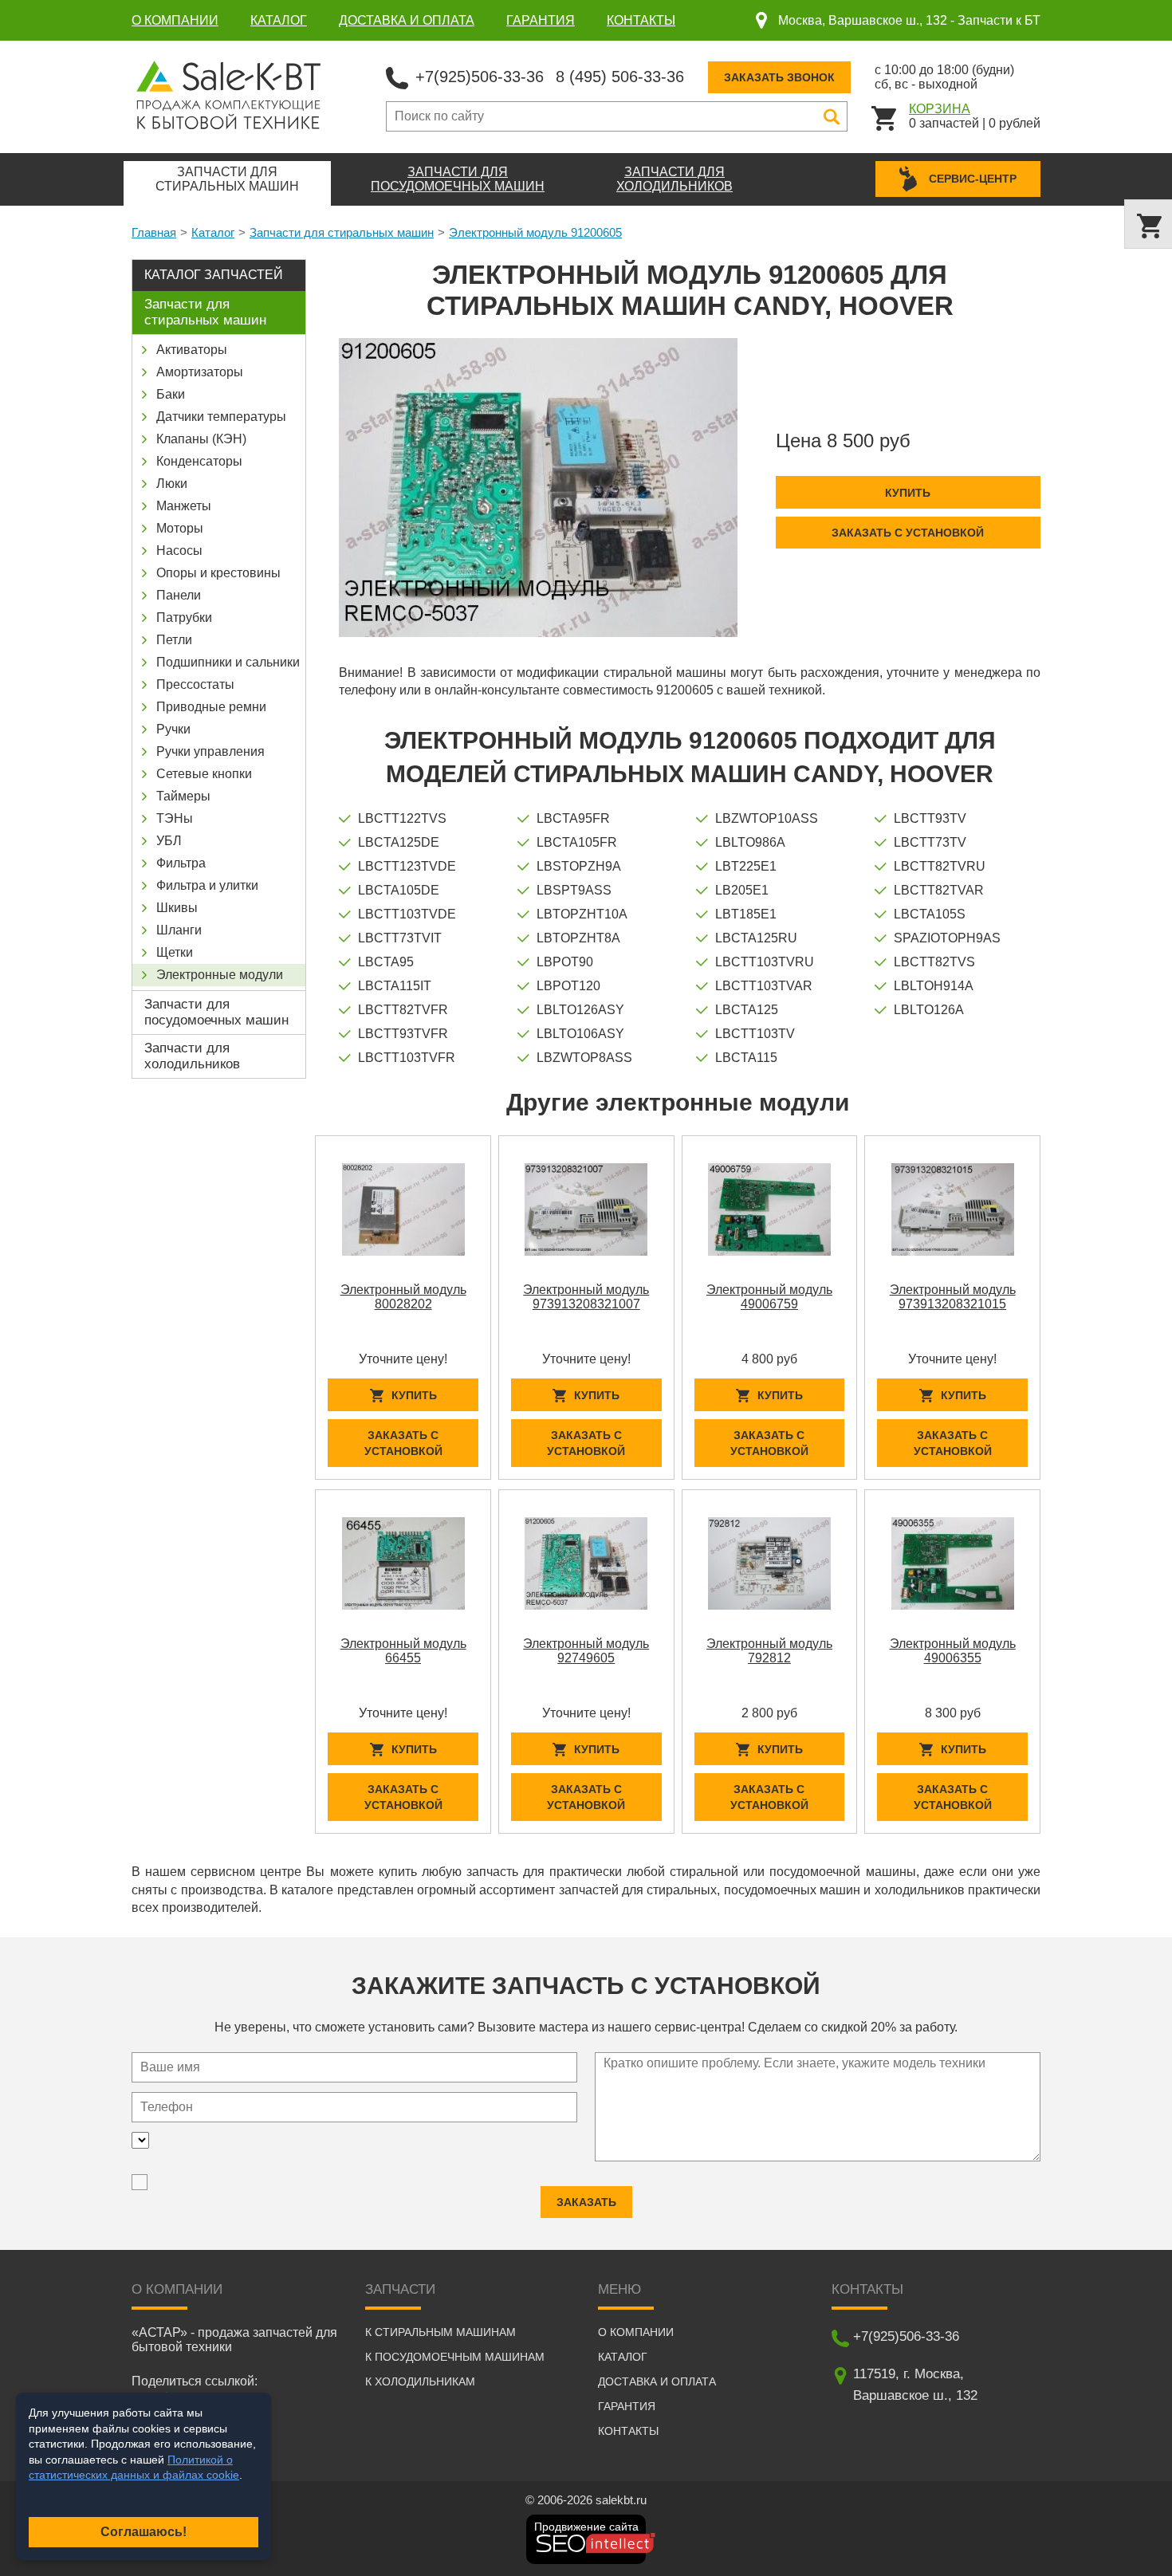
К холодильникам (420, 2381)
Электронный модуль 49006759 (769, 1297)
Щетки (175, 952)
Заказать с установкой (908, 533)
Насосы (179, 551)
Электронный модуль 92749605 (586, 1651)
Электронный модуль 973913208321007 (586, 1297)
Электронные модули (220, 975)
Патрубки (184, 617)
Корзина (940, 109)
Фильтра (181, 863)
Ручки (173, 729)
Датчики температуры (221, 417)
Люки (172, 484)
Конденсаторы (199, 461)
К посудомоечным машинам (455, 2357)
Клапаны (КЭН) (201, 439)
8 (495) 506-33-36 (620, 77)
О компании (175, 20)
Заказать (586, 2202)
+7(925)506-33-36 (480, 77)
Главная (154, 232)
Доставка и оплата (407, 20)
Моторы (180, 528)
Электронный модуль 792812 (769, 1651)
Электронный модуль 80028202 (403, 1297)
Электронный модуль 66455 (403, 1651)
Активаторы (192, 350)
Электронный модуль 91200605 (535, 232)
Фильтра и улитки (207, 885)
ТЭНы (175, 818)
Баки (171, 394)
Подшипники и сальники (228, 662)
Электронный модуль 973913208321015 (953, 1297)
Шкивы (177, 908)
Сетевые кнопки (204, 774)
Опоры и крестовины (218, 573)
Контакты (641, 20)
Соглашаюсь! (144, 2532)
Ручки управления (210, 751)
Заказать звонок (779, 77)
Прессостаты (195, 684)
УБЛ (169, 841)
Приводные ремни (211, 707)
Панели (179, 595)
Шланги (179, 930)
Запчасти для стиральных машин (342, 232)
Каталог (279, 20)
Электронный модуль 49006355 (953, 1651)
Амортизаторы (200, 372)
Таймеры (183, 796)
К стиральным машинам (440, 2332)
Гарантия (541, 20)
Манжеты (184, 506)
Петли (174, 640)
